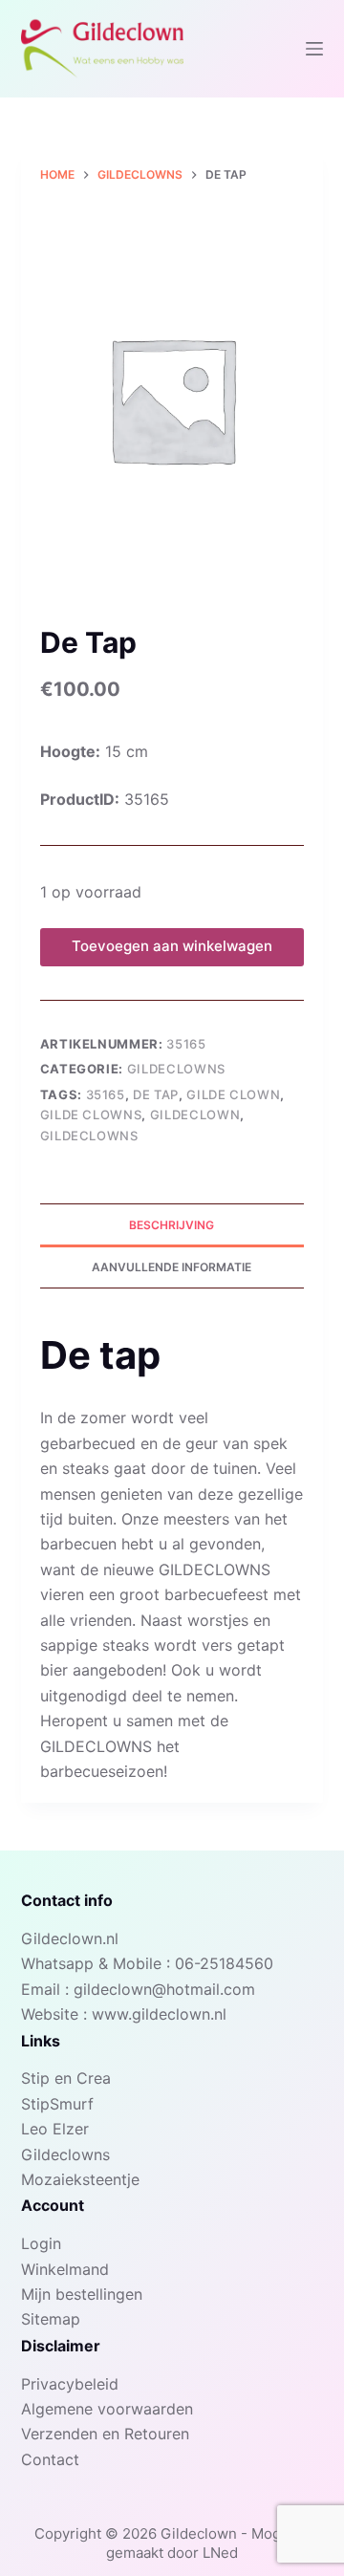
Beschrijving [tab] (172, 1225)
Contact (50, 2459)
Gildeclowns (176, 1069)
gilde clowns (91, 1115)
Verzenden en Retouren (105, 2434)
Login (41, 2243)
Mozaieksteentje (80, 2179)
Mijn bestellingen (82, 2294)
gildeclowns (89, 1136)
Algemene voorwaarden (107, 2409)
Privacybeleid (70, 2384)
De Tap (156, 1094)
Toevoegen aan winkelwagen (172, 946)
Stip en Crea (66, 2078)
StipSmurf (57, 2104)
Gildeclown (195, 1115)
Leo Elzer (55, 2129)
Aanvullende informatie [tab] (172, 1267)
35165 (106, 1094)
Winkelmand (65, 2269)
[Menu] (314, 49)
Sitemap (51, 2319)
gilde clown (233, 1094)
